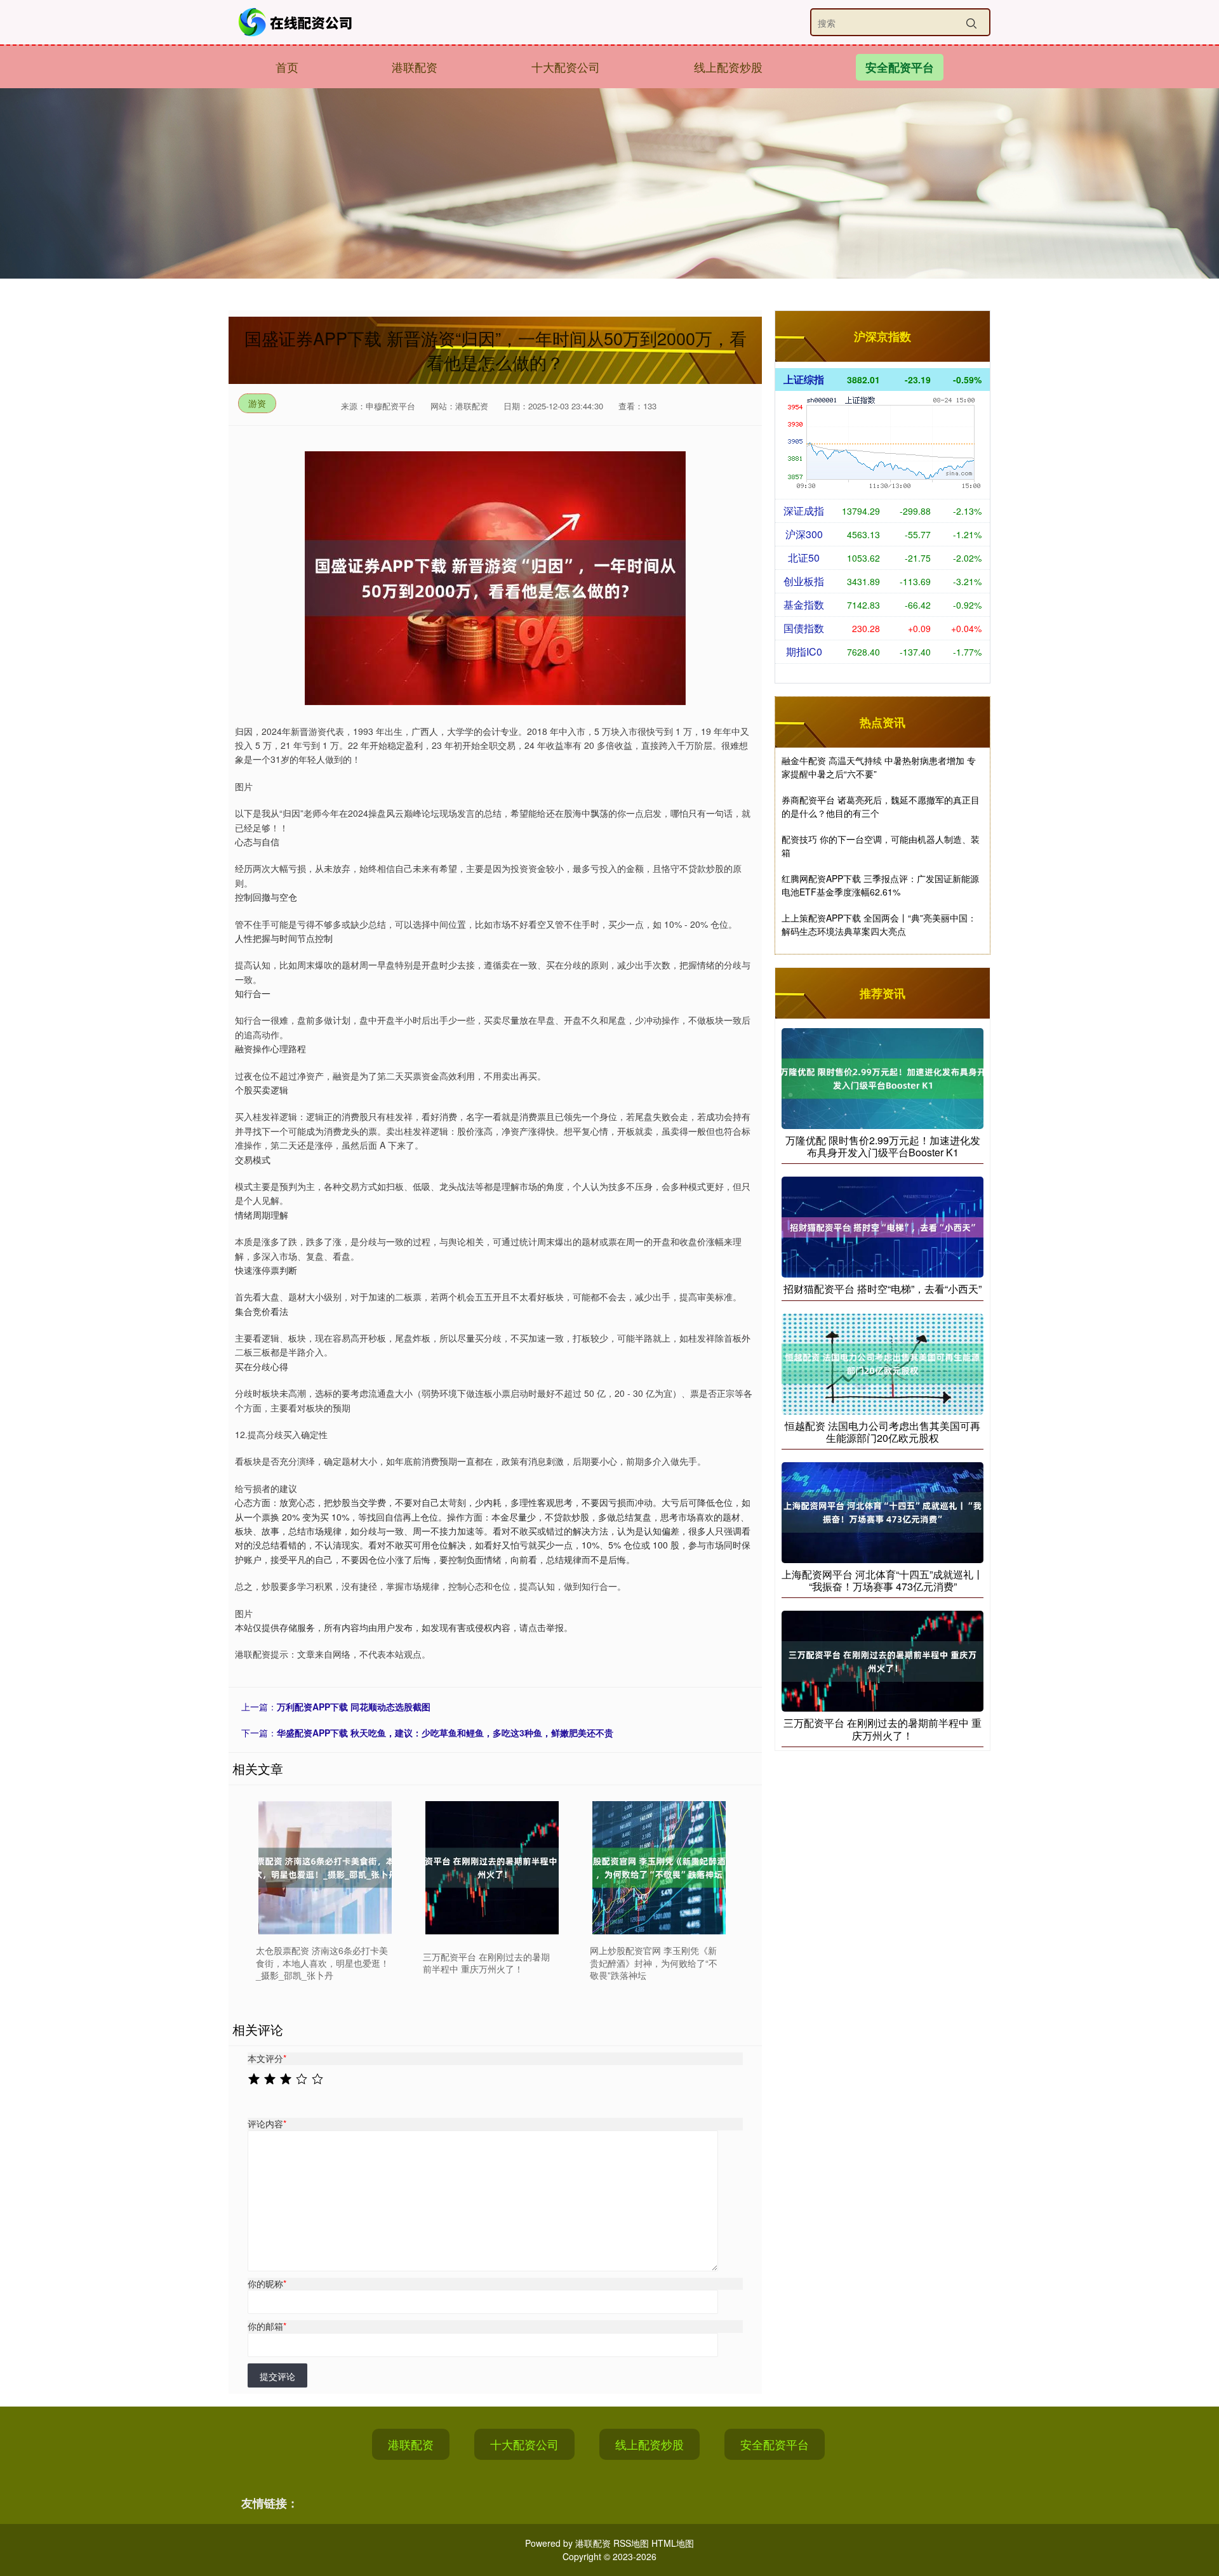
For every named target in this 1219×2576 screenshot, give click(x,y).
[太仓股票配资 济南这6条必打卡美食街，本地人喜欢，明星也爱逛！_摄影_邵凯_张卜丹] (325, 1868)
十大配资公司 (566, 67)
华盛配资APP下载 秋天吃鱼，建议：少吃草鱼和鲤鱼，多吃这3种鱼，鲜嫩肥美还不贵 (445, 1733)
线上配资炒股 (728, 67)
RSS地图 (631, 2543)
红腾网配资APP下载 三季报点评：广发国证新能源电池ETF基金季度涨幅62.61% (880, 885)
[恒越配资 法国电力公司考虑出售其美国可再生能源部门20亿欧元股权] (883, 1363)
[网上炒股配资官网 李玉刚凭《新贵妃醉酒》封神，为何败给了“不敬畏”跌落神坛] (659, 1868)
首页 (287, 67)
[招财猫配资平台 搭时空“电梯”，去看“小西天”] (883, 1226)
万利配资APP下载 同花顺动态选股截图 (354, 1707)
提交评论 (277, 2376)
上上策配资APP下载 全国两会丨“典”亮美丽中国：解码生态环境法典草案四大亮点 (879, 924)
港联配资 (415, 67)
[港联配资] (297, 22)
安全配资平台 (900, 67)
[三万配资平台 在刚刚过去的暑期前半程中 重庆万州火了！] (492, 1868)
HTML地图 (673, 2543)
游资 (257, 403)
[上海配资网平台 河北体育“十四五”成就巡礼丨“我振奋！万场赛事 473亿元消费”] (883, 1511)
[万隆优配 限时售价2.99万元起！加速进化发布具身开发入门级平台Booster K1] (883, 1077)
